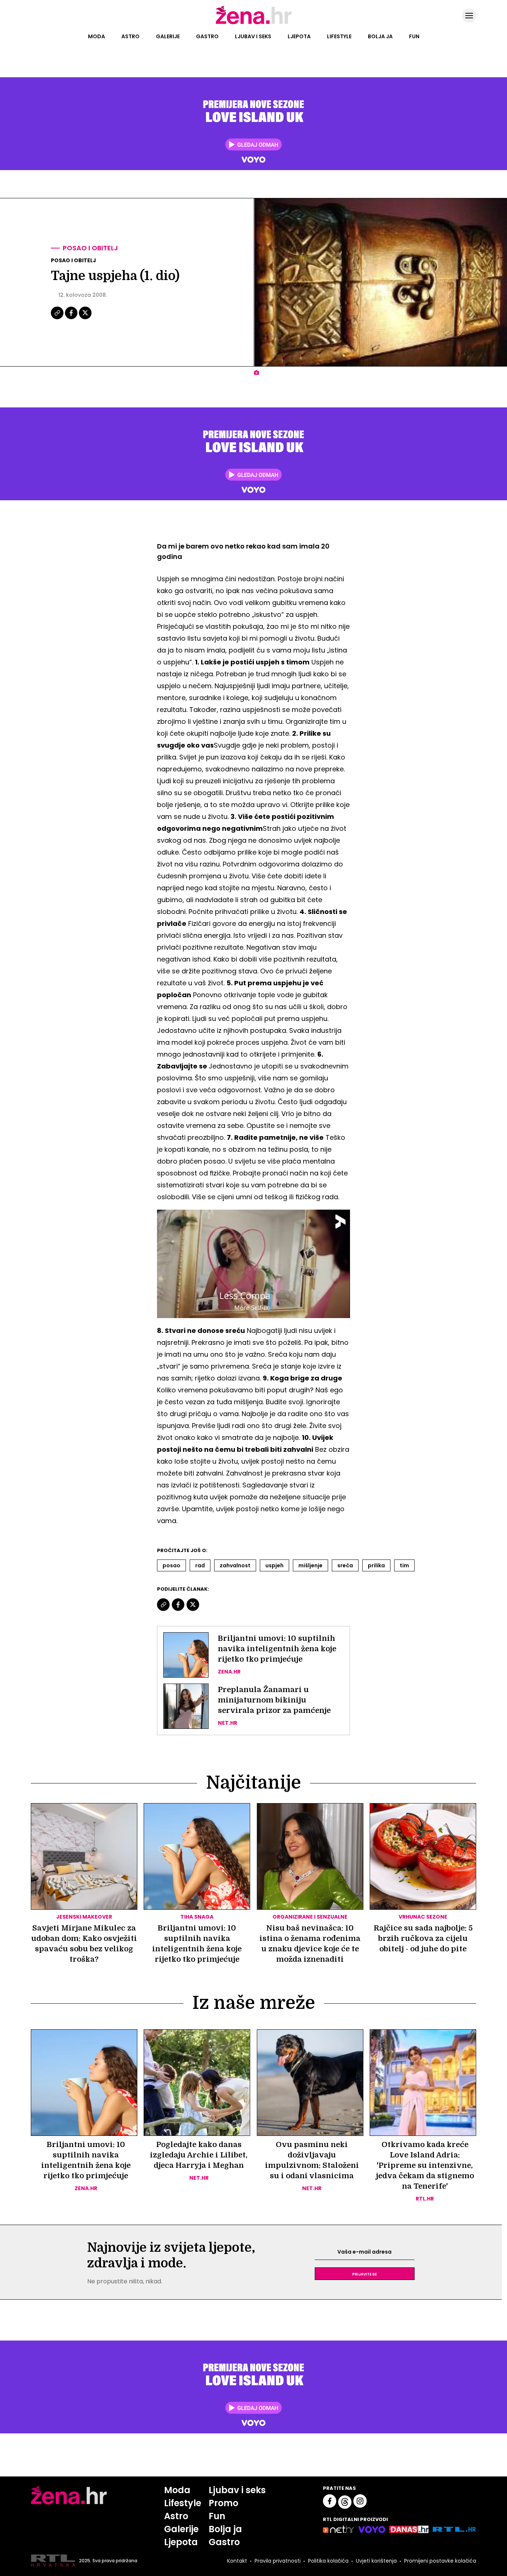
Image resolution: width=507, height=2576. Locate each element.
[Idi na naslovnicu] (254, 23)
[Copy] (58, 318)
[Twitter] (85, 318)
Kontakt (237, 2561)
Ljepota (299, 36)
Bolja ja (380, 36)
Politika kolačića (328, 2561)
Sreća (345, 1565)
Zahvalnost (235, 1565)
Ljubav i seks (253, 36)
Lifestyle (339, 36)
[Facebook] (72, 318)
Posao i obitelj (90, 248)
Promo (223, 2503)
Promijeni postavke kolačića (440, 2561)
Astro (130, 36)
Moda (97, 36)
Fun (414, 36)
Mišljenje (310, 1565)
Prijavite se (364, 2274)
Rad (200, 1565)
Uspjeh (274, 1565)
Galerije (168, 36)
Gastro (207, 36)
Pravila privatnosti (278, 2561)
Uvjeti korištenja (376, 2561)
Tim (404, 1565)
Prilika (376, 1565)
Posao (171, 1565)
